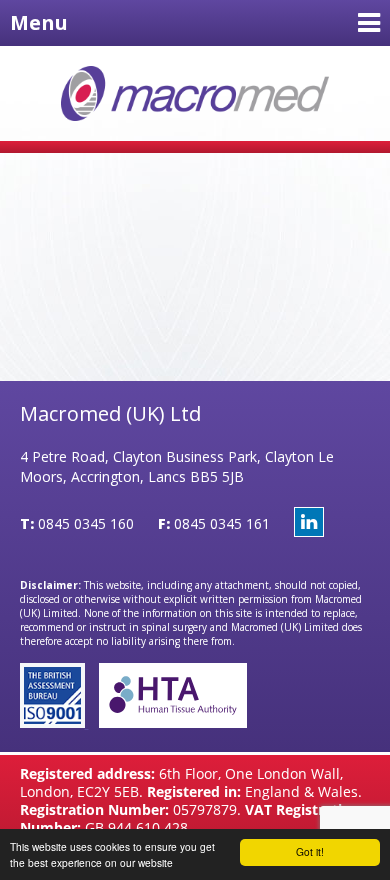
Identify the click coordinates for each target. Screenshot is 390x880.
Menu (39, 22)
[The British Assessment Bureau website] (54, 722)
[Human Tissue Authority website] (168, 722)
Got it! (310, 851)
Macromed (195, 93)
